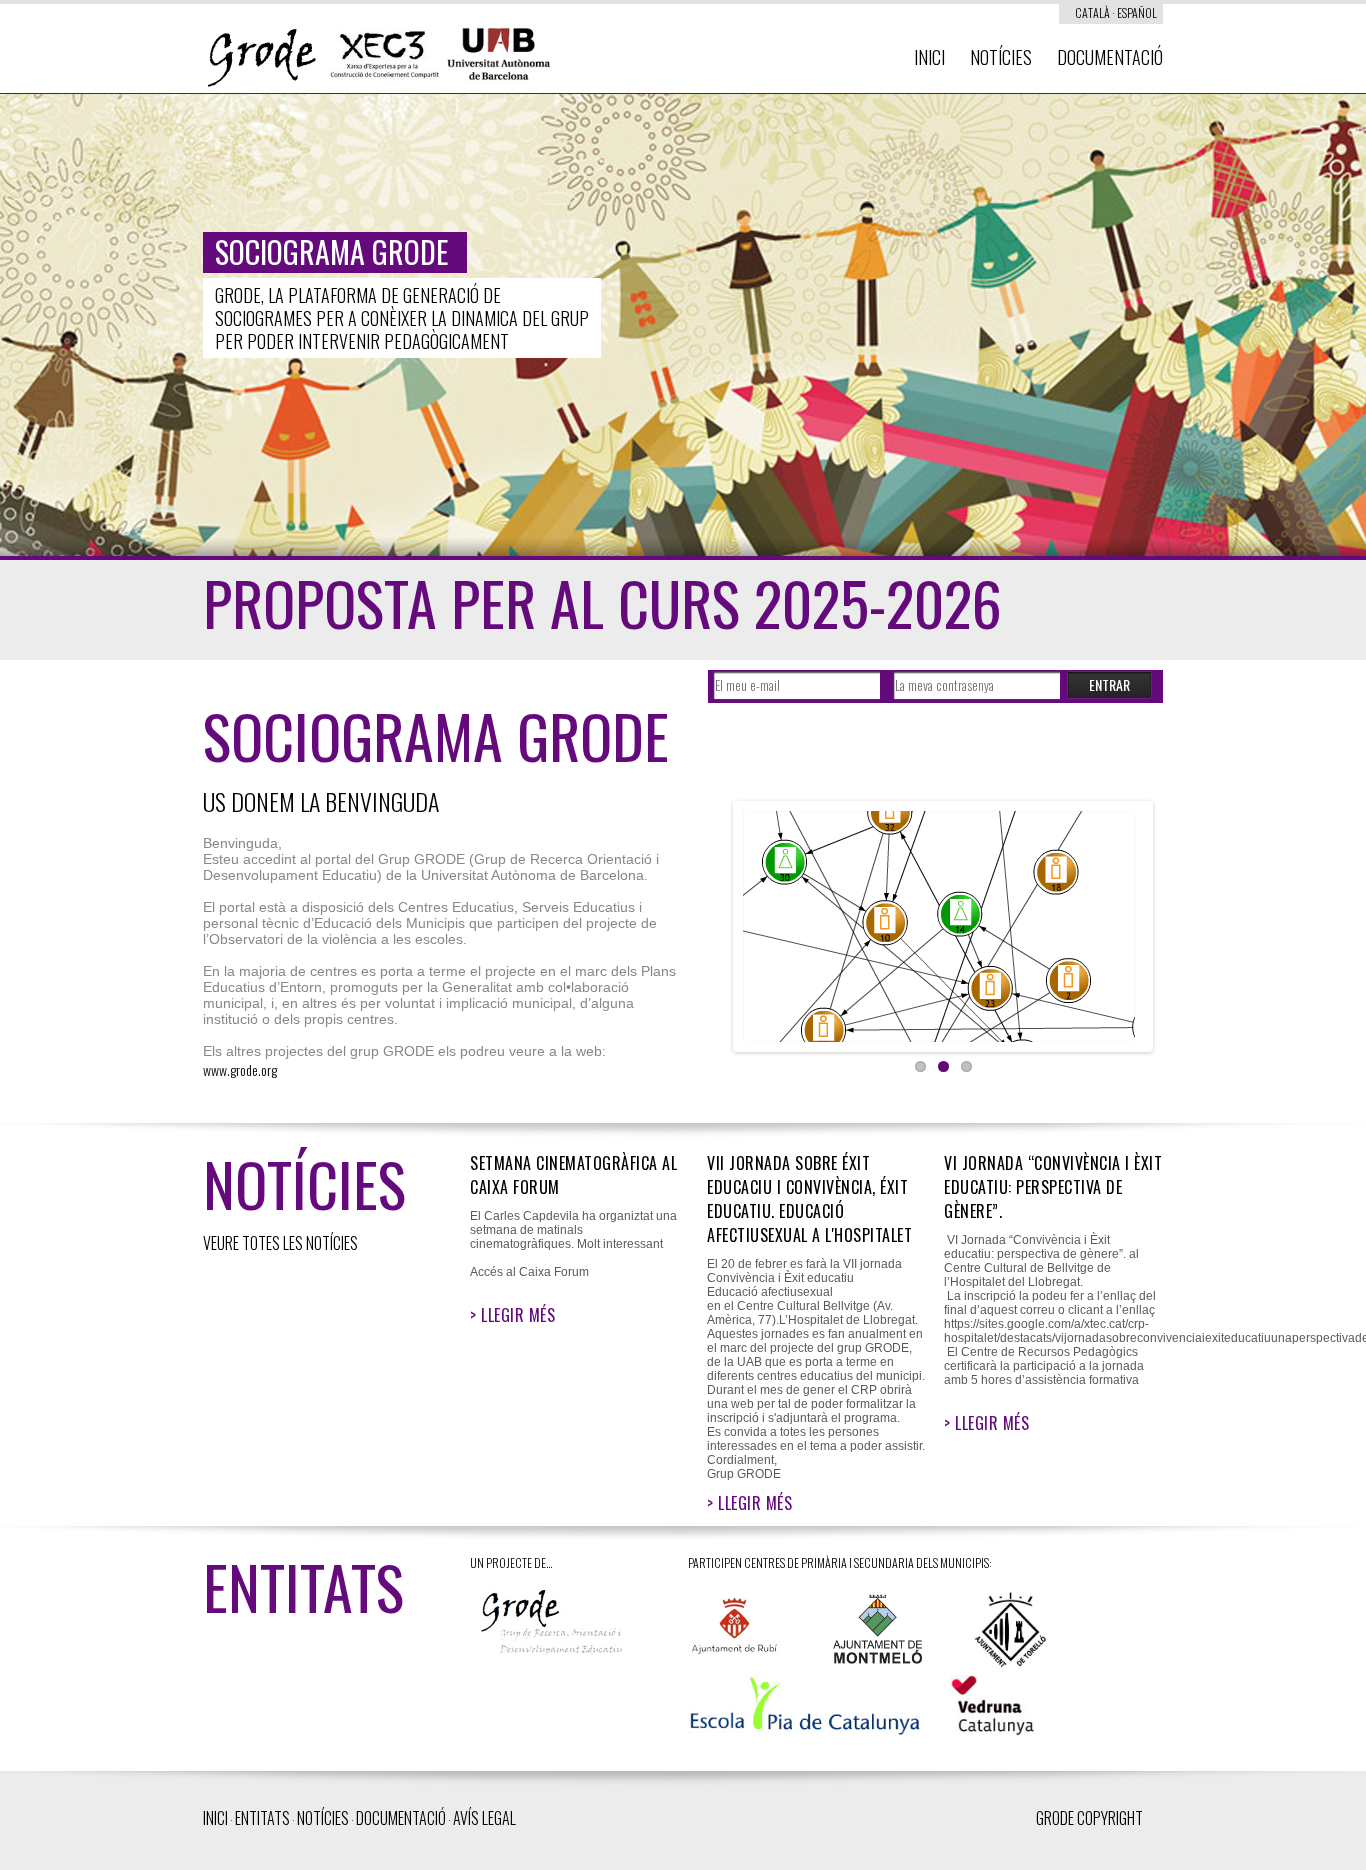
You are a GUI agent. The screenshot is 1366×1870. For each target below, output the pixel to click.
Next (1164, 922)
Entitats (262, 1818)
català (1092, 12)
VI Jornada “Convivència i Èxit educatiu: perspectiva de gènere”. (1053, 1187)
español (1137, 12)
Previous (722, 922)
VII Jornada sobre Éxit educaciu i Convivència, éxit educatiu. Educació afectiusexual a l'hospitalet (809, 1199)
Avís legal (484, 1818)
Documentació (1110, 57)
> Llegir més (512, 1315)
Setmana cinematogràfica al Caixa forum (573, 1175)
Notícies (1001, 57)
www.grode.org (240, 1069)
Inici (929, 57)
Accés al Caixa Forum (529, 1272)
